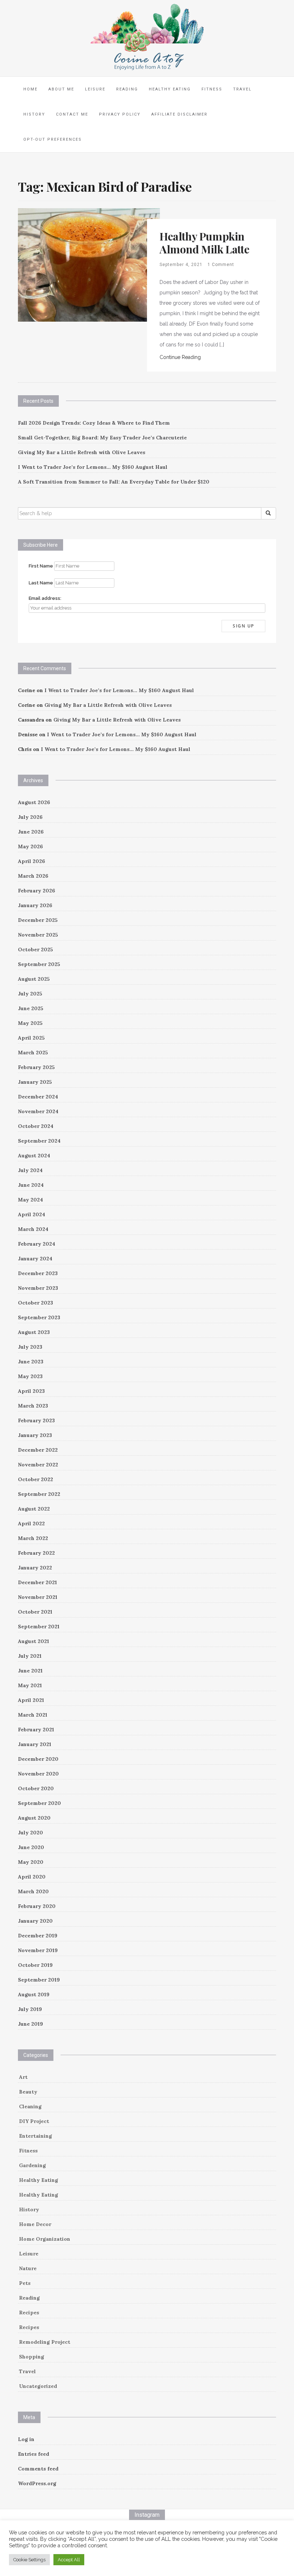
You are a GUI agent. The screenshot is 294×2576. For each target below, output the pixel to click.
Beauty (28, 2092)
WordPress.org (37, 2483)
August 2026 (34, 802)
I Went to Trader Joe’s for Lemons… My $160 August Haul (93, 467)
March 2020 (33, 1891)
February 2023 (36, 1420)
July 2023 (30, 1347)
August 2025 (34, 979)
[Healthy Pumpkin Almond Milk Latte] (89, 265)
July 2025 (30, 994)
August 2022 (34, 1509)
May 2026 (30, 846)
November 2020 (38, 1774)
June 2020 (31, 1847)
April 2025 (31, 1038)
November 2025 (38, 935)
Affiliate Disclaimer (179, 114)
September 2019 (39, 1980)
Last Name (41, 583)
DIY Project (34, 2121)
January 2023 (35, 1435)
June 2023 (31, 1362)
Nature (28, 2268)
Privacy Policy (120, 114)
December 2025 (38, 920)
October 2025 (35, 949)
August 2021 (34, 1641)
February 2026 (37, 891)
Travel (242, 89)
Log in (26, 2439)
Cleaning (30, 2106)
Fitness (212, 89)
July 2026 (30, 817)
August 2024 (34, 1156)
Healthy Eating (170, 89)
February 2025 (36, 1067)
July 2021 (30, 1656)
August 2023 (34, 1332)
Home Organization (45, 2239)
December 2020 (38, 1759)
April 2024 (32, 1214)
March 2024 (33, 1229)
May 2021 (30, 1685)
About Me (61, 89)
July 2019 (30, 2009)
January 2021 (35, 1744)
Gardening (32, 2165)
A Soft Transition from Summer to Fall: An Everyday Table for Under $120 (114, 482)
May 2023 (30, 1376)
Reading (127, 89)
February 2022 (36, 1553)
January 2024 (35, 1259)
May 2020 (31, 1862)
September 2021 (39, 1627)
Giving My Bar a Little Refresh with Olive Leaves (82, 452)
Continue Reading (180, 357)
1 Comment (221, 265)
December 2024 (38, 1097)
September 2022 (39, 1494)
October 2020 (36, 1788)
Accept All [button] (69, 2560)
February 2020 (37, 1906)
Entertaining (35, 2136)
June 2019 (30, 2024)
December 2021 (37, 1582)
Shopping (32, 2357)
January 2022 (35, 1568)
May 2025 (30, 1023)
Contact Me (72, 114)
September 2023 (39, 1317)
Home (30, 89)
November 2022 (38, 1465)
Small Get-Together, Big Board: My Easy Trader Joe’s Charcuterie (102, 438)
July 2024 (30, 1170)
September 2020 (39, 1803)
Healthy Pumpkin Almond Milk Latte (204, 243)
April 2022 (31, 1523)
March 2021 (33, 1715)
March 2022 (33, 1538)
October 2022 (35, 1479)
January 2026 (35, 905)
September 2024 (39, 1141)
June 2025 (31, 1008)
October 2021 (35, 1612)
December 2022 (38, 1450)
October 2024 (36, 1126)
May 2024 (30, 1200)
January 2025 (35, 1082)
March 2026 (33, 876)
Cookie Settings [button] (29, 2560)
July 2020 (30, 1833)
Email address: (45, 598)
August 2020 (34, 1818)
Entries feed (34, 2454)
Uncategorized (38, 2386)
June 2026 (31, 832)
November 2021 (38, 1597)
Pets (25, 2283)
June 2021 (30, 1671)
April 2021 (31, 1700)
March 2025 (33, 1053)
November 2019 (38, 1950)
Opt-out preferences (53, 139)
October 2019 (35, 1965)
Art (23, 2077)
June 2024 (31, 1185)
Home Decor (35, 2224)
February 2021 (36, 1730)
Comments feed (38, 2469)
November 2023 (38, 1288)
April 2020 (32, 1877)
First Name (41, 566)
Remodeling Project (45, 2342)
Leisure (95, 89)
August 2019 (34, 1994)
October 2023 (35, 1303)
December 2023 (38, 1273)
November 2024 (38, 1111)
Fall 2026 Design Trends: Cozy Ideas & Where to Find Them (94, 423)
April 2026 (32, 861)
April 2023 (31, 1391)
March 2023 (33, 1406)
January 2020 (35, 1921)
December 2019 (38, 1936)
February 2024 (37, 1244)
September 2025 (39, 964)
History (34, 114)
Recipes (29, 2313)
